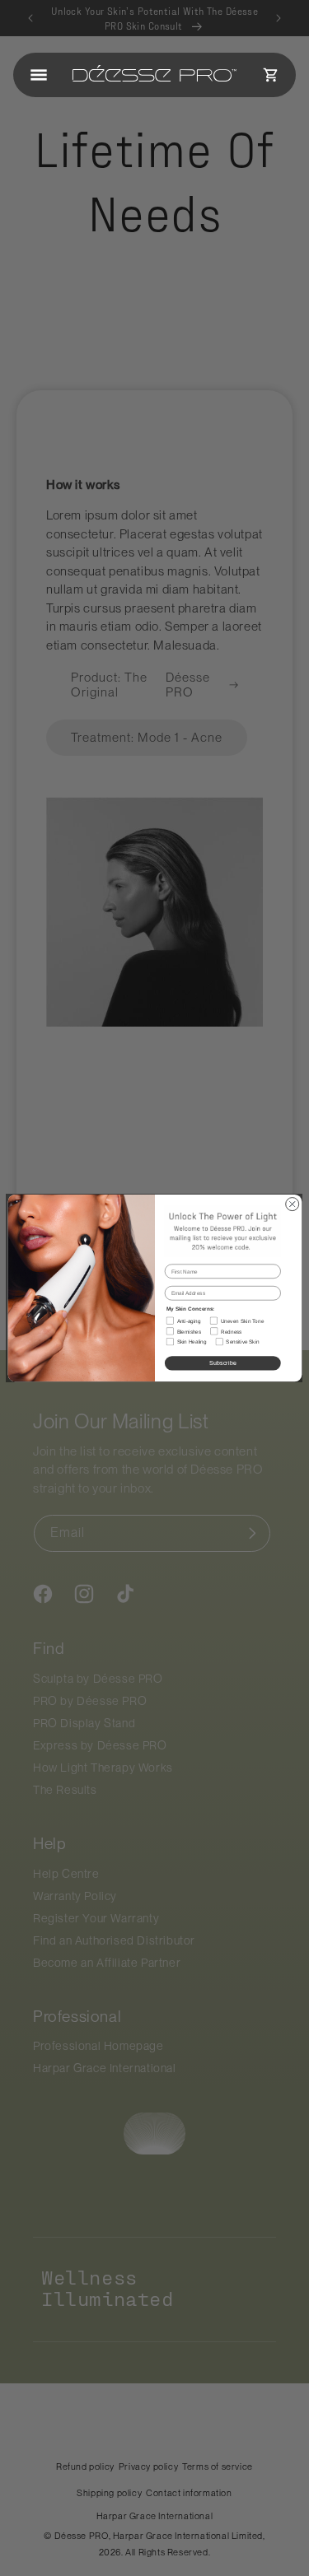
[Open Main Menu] (39, 75)
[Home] (154, 75)
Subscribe (222, 1363)
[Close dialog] (292, 1204)
